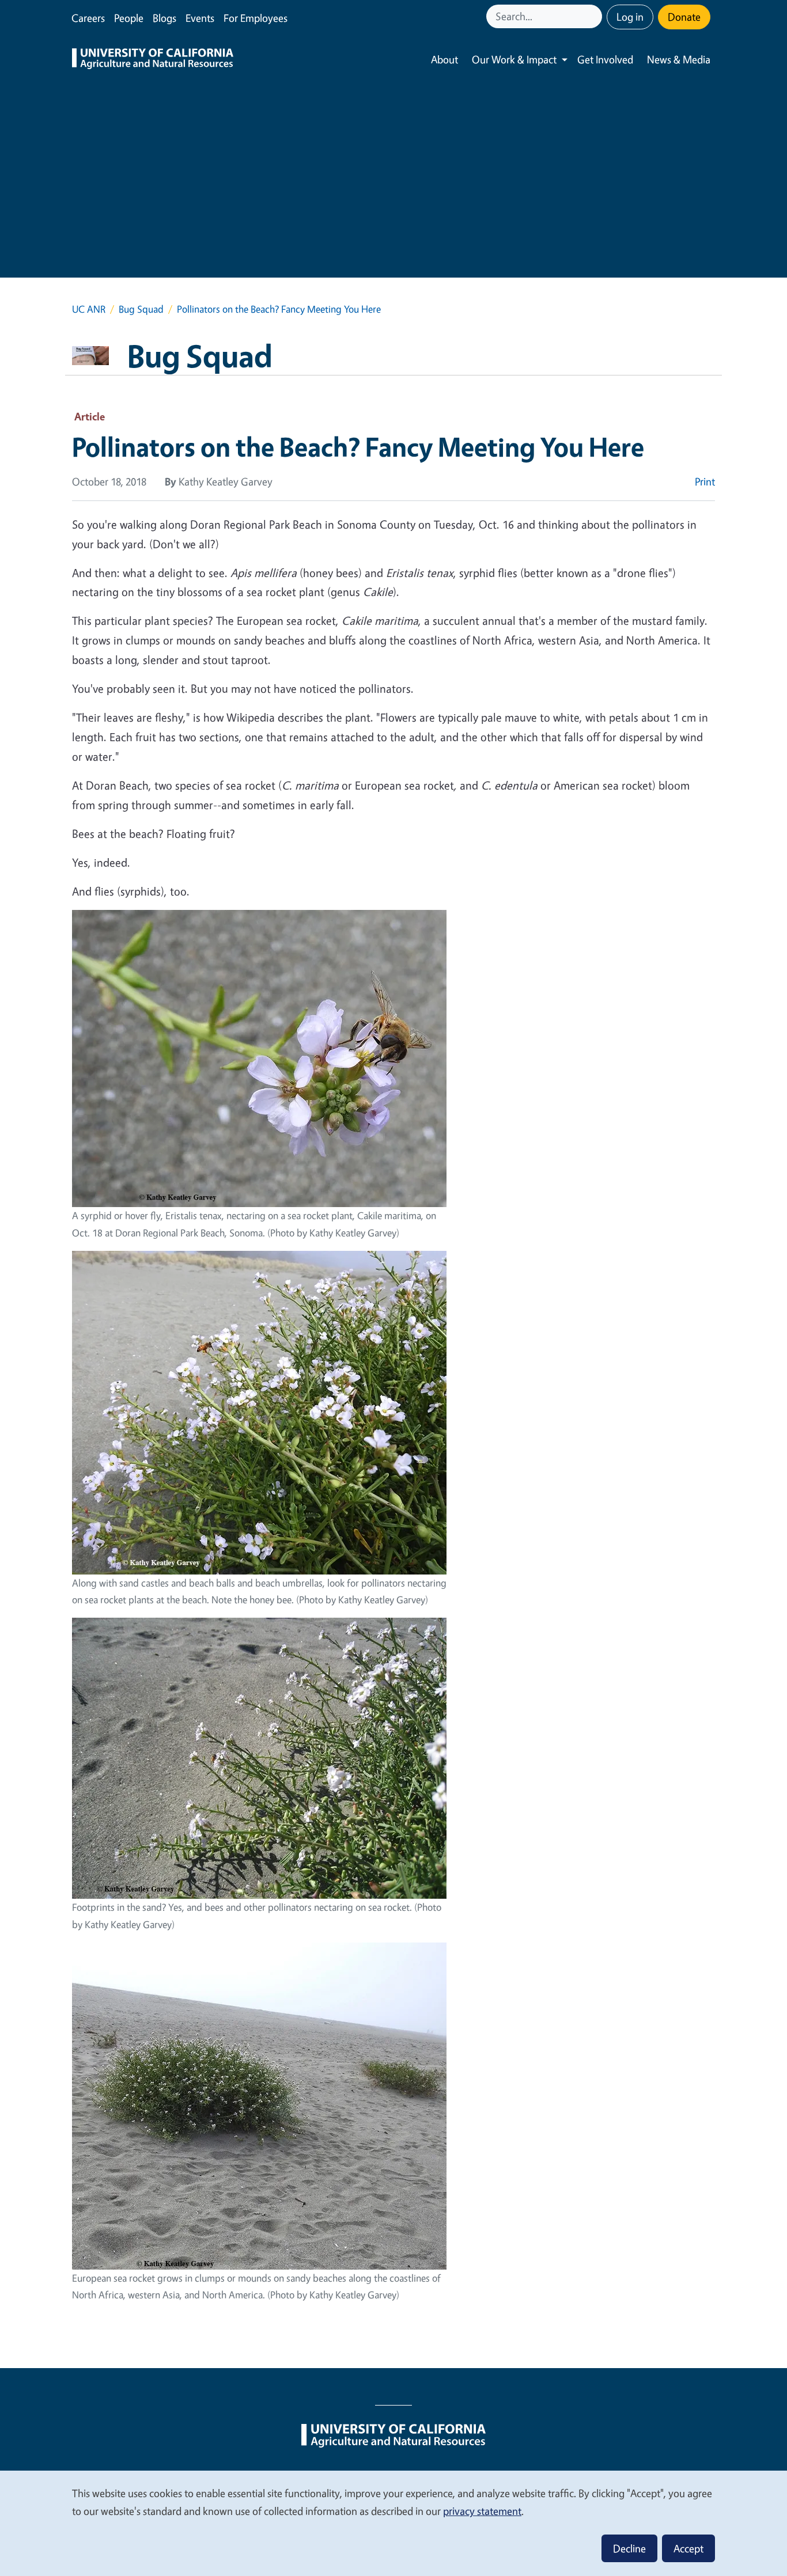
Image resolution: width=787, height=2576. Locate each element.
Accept (688, 2548)
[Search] (595, 16)
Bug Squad (141, 309)
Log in (630, 17)
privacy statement (482, 2511)
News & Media (679, 59)
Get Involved (605, 59)
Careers (88, 18)
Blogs (164, 18)
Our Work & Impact (514, 59)
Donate (684, 17)
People (129, 18)
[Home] (153, 60)
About (444, 59)
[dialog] (393, 2523)
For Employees (256, 18)
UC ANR (89, 309)
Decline (629, 2548)
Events (200, 18)
